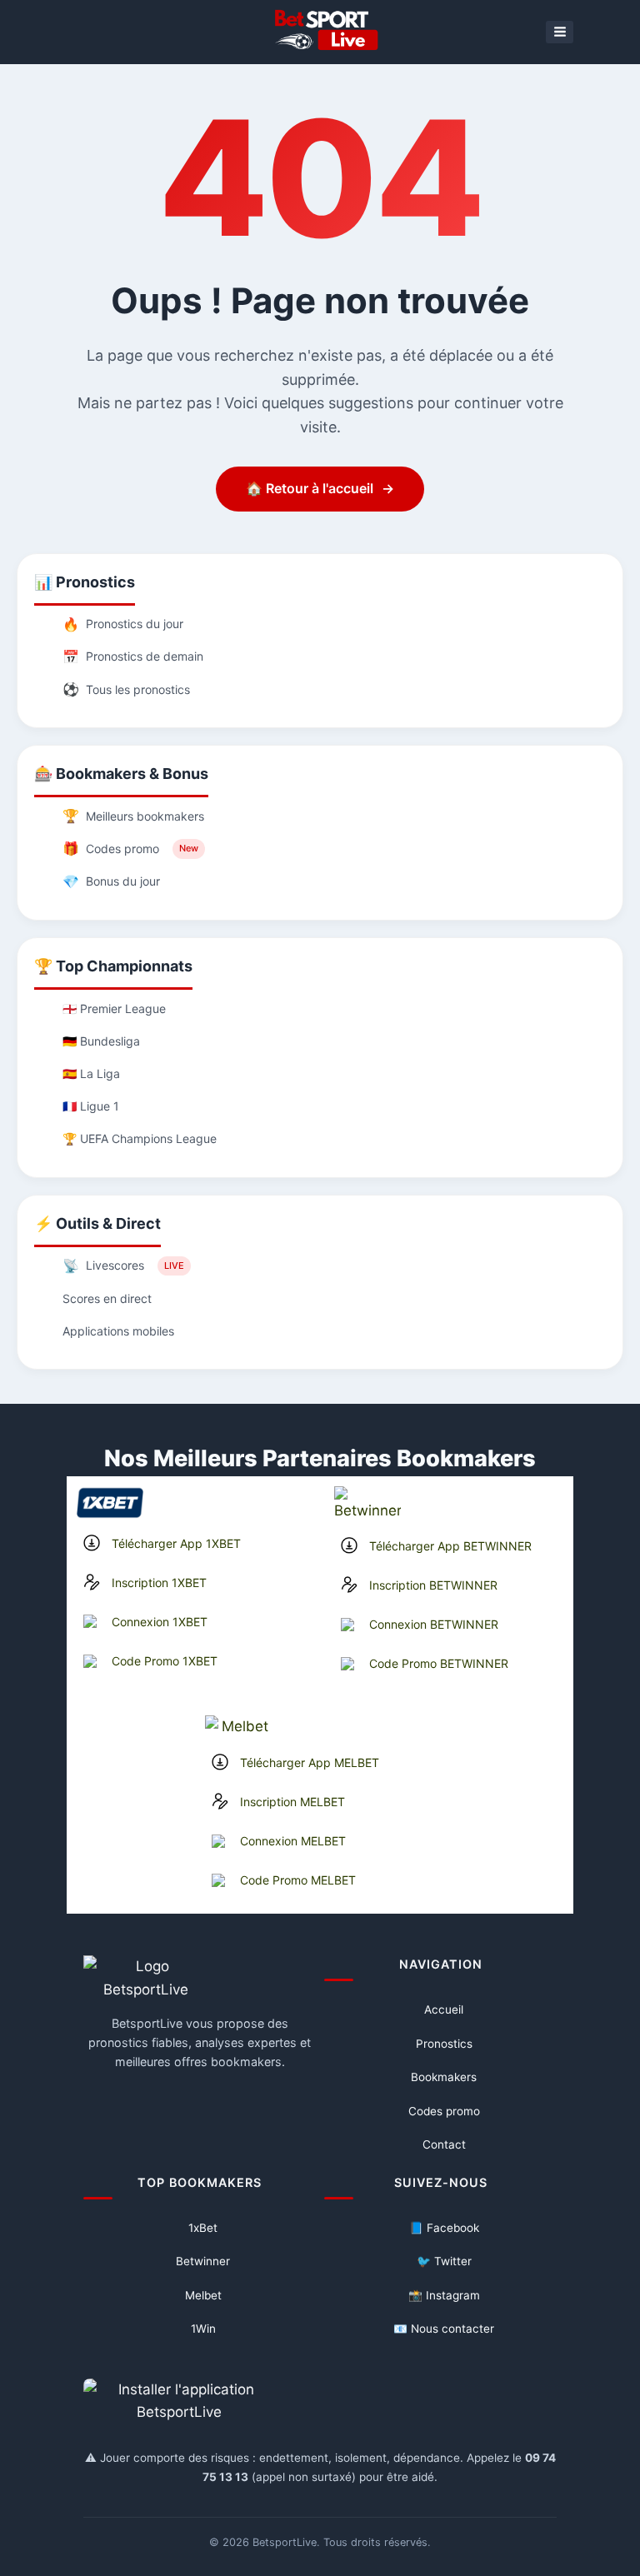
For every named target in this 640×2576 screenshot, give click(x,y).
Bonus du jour (111, 881)
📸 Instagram (444, 2295)
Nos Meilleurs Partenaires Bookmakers (320, 1458)
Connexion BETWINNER (434, 1624)
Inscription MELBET (292, 1802)
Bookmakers (444, 2077)
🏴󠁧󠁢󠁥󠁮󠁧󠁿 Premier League (114, 1008)
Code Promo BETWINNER (439, 1663)
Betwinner (203, 2261)
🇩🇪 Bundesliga (101, 1041)
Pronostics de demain (133, 656)
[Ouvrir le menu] (560, 32)
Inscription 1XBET (159, 1583)
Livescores (123, 1266)
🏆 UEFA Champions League (140, 1138)
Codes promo (130, 848)
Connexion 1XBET (160, 1622)
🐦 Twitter (444, 2261)
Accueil (444, 2009)
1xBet (203, 2228)
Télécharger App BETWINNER (450, 1546)
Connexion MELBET (293, 1841)
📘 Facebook (444, 2228)
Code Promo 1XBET (165, 1661)
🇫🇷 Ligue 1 (91, 1106)
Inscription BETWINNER (433, 1585)
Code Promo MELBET (298, 1880)
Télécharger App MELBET (310, 1762)
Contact (444, 2144)
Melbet (203, 2295)
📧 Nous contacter (444, 2329)
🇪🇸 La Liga (91, 1073)
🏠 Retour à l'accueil (320, 488)
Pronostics (444, 2044)
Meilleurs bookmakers (133, 816)
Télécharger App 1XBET (176, 1543)
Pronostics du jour (123, 624)
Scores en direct (107, 1298)
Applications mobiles (118, 1331)
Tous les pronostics (126, 689)
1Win (203, 2329)
